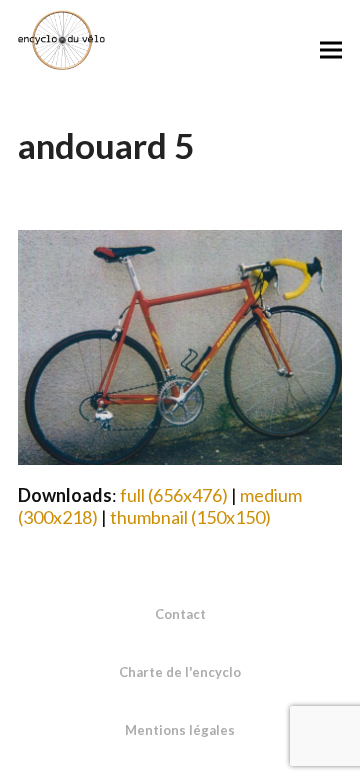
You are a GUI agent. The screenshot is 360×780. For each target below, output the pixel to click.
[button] (331, 49)
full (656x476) (174, 495)
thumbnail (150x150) (190, 517)
